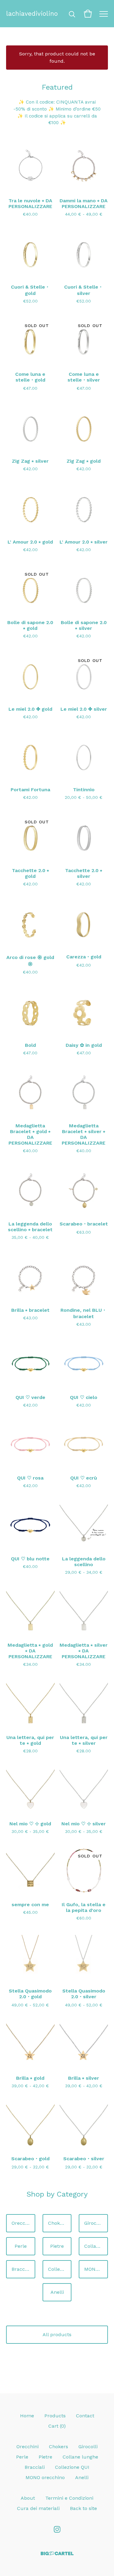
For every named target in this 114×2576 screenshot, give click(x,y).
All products (57, 2335)
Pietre (57, 2246)
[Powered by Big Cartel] (57, 2553)
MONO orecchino (96, 2269)
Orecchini (23, 2223)
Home (27, 2416)
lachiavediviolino (32, 14)
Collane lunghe (96, 2246)
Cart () (57, 2426)
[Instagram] (57, 2529)
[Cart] (88, 14)
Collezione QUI (60, 2269)
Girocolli (94, 2223)
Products (55, 2416)
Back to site (83, 2508)
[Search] (72, 14)
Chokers (58, 2223)
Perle (21, 2246)
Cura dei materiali (38, 2508)
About (28, 2498)
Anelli (57, 2292)
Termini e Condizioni (69, 2498)
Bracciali (22, 2269)
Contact (85, 2416)
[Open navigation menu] (104, 14)
